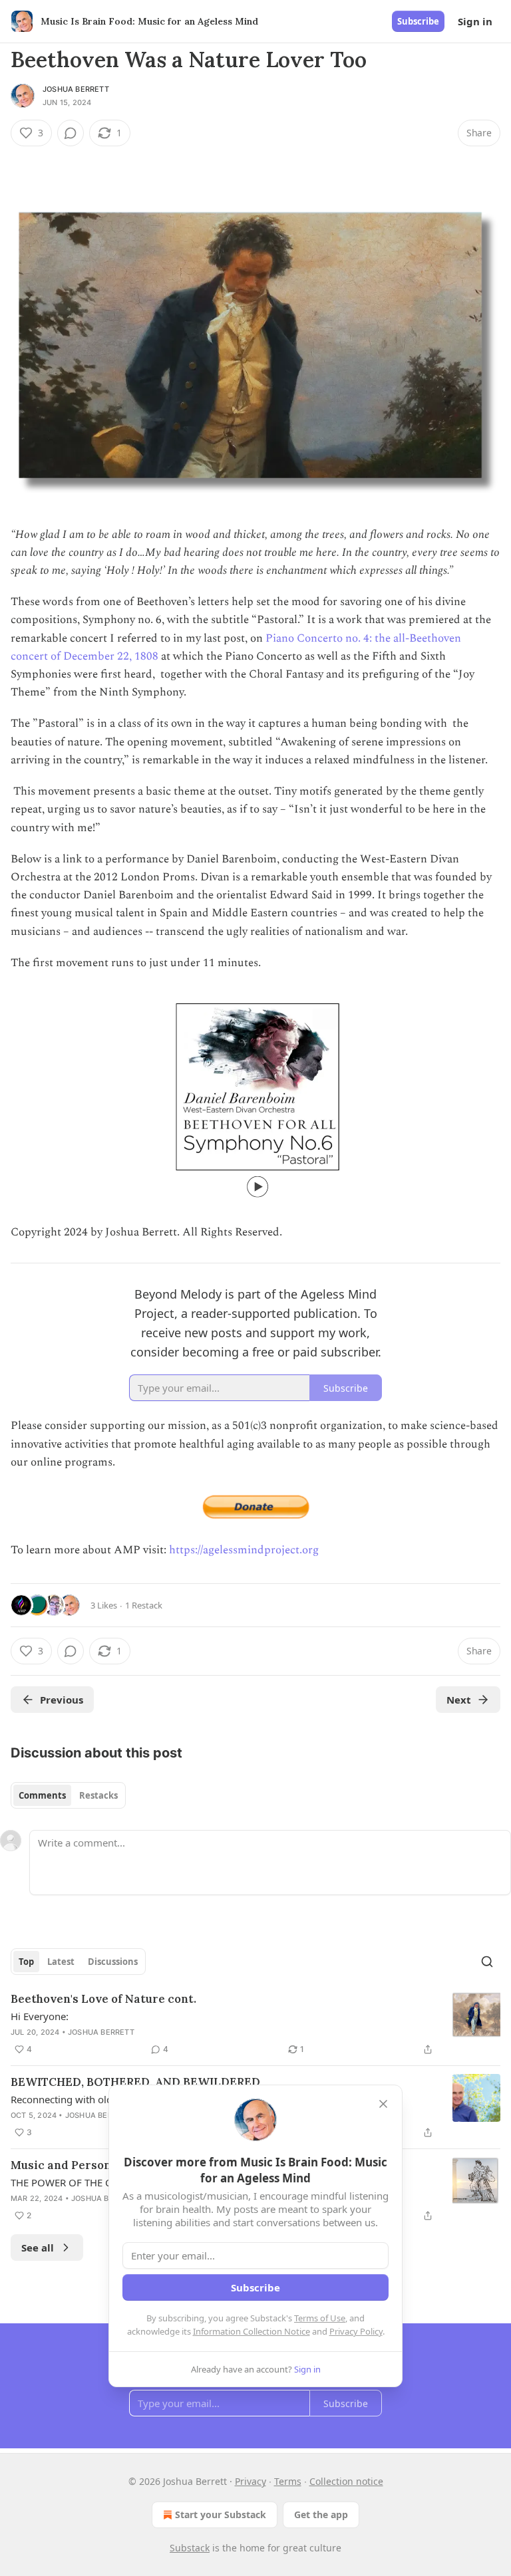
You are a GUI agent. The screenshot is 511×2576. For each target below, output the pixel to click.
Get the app (321, 2514)
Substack (190, 2548)
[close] (383, 2104)
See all (38, 2248)
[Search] (487, 1962)
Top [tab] (26, 1962)
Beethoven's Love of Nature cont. (103, 1999)
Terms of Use (320, 2318)
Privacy (251, 2481)
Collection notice (346, 2481)
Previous (62, 1700)
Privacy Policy (356, 2331)
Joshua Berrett (76, 89)
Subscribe (418, 21)
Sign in (475, 21)
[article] (255, 2024)
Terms (288, 2481)
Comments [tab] (42, 1795)
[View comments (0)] (71, 133)
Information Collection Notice (252, 2331)
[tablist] (68, 1795)
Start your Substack (221, 2514)
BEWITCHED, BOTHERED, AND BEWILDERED (135, 2082)
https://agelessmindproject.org (244, 1550)
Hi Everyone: (40, 2016)
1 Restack (144, 1605)
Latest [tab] (61, 1962)
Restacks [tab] (98, 1795)
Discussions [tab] (113, 1962)
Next (459, 1700)
